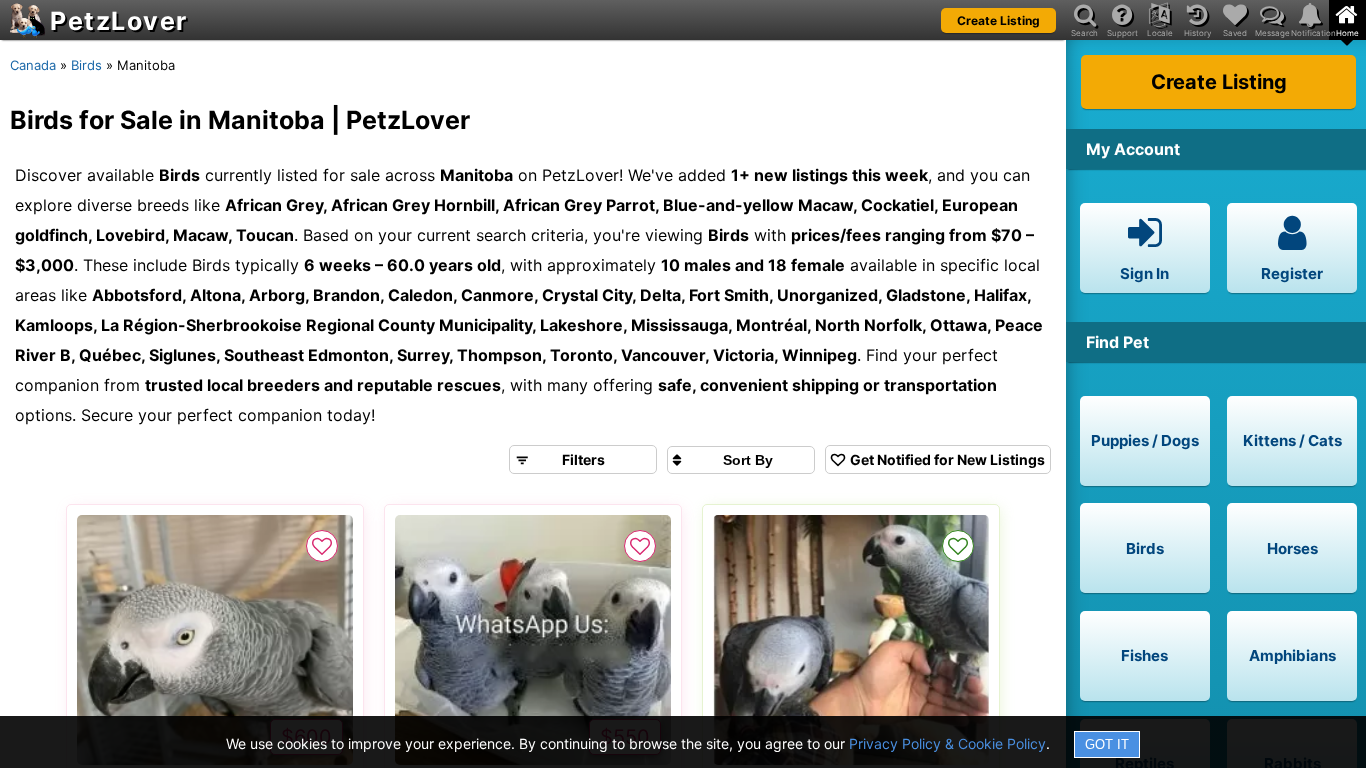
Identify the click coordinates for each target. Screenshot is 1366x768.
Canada (33, 65)
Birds (86, 65)
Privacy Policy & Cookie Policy (947, 743)
